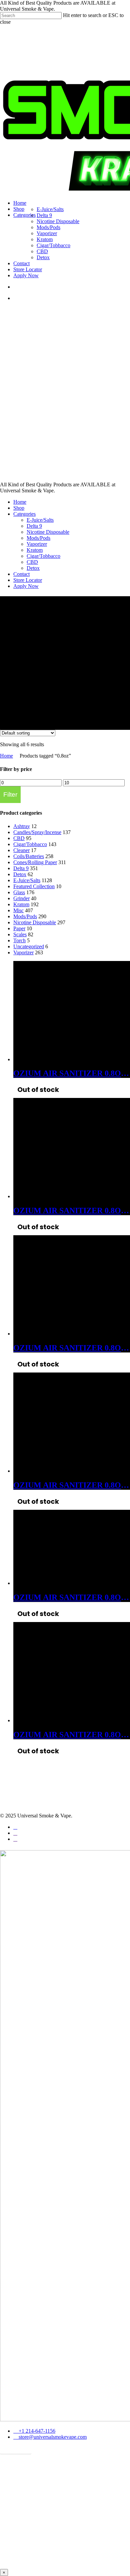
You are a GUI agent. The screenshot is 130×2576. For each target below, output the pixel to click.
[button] (16, 2449)
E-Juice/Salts (40, 520)
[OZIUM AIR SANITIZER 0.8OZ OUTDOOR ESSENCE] (63, 1471)
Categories (24, 514)
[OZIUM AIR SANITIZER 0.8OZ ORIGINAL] (63, 1334)
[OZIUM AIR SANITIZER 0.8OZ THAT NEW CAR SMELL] (51, 1583)
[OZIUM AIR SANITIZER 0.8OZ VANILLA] (63, 1720)
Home (20, 502)
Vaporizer (37, 544)
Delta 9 (34, 526)
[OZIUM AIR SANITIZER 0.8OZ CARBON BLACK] (63, 1059)
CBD (32, 562)
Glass (19, 892)
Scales (20, 934)
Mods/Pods (38, 538)
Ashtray (22, 826)
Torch (19, 940)
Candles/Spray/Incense (37, 832)
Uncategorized (29, 946)
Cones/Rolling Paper (35, 862)
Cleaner (21, 850)
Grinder (21, 898)
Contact (21, 574)
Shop (19, 508)
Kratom (35, 550)
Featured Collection (34, 886)
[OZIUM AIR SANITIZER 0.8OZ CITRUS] (63, 1196)
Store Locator (28, 580)
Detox (33, 568)
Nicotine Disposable (48, 532)
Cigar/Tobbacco (43, 556)
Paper (19, 928)
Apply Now (26, 586)
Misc (18, 910)
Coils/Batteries (29, 856)
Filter (10, 794)
